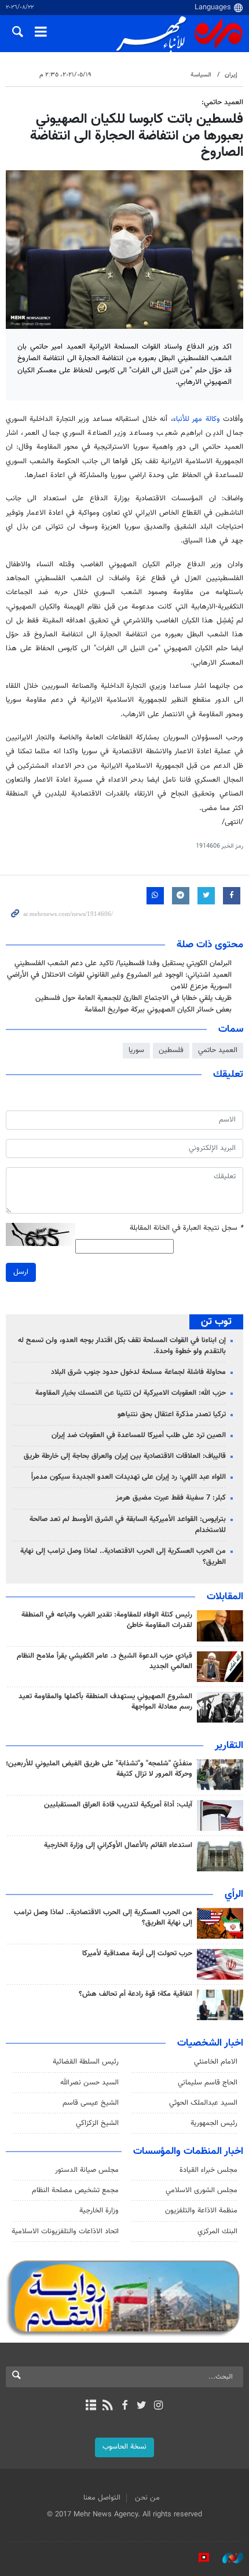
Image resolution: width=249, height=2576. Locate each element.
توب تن (216, 1322)
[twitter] (142, 2406)
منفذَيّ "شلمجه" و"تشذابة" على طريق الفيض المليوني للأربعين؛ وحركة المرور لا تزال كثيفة (99, 1769)
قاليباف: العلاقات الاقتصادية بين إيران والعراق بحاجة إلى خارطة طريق (125, 1456)
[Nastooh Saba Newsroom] (227, 2558)
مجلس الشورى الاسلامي (202, 2190)
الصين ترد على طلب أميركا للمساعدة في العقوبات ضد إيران (139, 1435)
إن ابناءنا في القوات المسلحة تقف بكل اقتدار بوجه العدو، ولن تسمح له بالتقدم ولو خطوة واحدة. (122, 1346)
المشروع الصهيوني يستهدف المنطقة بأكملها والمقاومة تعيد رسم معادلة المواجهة (105, 1702)
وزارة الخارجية (99, 2211)
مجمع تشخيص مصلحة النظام (75, 2190)
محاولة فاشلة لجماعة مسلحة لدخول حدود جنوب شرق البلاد (138, 1372)
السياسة (201, 75)
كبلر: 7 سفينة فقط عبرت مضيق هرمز (171, 1498)
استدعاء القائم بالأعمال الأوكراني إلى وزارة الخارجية (118, 1845)
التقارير (229, 1746)
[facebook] (124, 2406)
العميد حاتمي (218, 1050)
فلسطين (171, 1050)
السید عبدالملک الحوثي (203, 2103)
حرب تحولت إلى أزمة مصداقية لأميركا (137, 1954)
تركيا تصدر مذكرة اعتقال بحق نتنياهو (172, 1415)
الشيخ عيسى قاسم (91, 2103)
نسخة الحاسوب (124, 2447)
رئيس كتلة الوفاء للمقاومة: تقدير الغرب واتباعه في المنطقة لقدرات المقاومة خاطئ (107, 1620)
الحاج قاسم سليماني (208, 2083)
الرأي (234, 1895)
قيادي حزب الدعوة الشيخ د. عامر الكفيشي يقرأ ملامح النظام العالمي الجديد (105, 1661)
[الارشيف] (91, 2406)
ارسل (21, 1272)
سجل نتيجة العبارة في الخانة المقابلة (186, 1228)
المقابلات (225, 1597)
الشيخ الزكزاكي (97, 2123)
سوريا (136, 1050)
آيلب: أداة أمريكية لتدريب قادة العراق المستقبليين (118, 1805)
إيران (231, 75)
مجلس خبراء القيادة (208, 2170)
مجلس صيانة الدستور (87, 2170)
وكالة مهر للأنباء (197, 419)
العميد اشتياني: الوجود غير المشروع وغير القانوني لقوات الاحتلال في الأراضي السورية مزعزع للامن (119, 981)
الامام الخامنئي (216, 2062)
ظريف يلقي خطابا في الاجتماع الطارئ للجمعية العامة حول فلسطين (133, 998)
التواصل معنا (102, 2498)
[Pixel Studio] (198, 2558)
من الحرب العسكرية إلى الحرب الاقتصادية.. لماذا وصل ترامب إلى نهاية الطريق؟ (123, 1557)
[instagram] (158, 2406)
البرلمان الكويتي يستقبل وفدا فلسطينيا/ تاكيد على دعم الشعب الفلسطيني (123, 963)
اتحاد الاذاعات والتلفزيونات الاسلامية (65, 2231)
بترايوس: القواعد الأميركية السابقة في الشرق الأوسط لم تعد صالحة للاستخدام (128, 1525)
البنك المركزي (217, 2231)
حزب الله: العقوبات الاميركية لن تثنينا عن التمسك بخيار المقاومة (131, 1393)
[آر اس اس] (107, 2406)
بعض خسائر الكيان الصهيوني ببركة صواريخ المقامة (158, 1010)
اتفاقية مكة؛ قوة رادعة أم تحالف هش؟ (136, 1994)
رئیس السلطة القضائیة (86, 2062)
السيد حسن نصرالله (89, 2083)
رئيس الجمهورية (214, 2123)
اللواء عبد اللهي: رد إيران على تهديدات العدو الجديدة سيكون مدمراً (129, 1477)
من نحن (147, 2498)
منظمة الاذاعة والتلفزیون (201, 2211)
